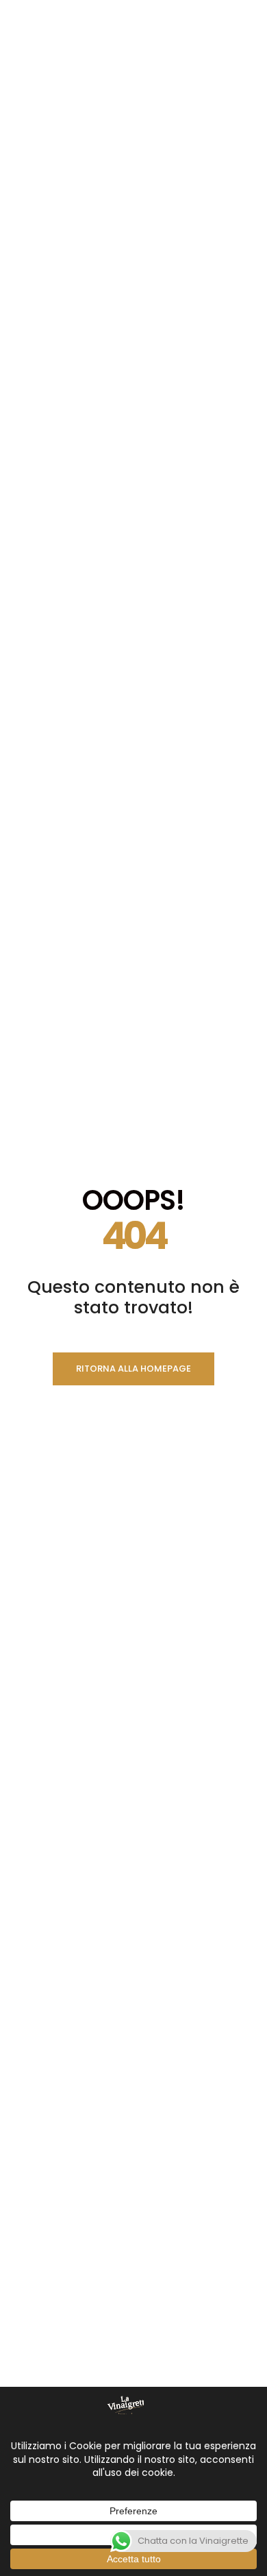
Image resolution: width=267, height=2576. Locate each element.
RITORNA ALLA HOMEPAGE (133, 1369)
